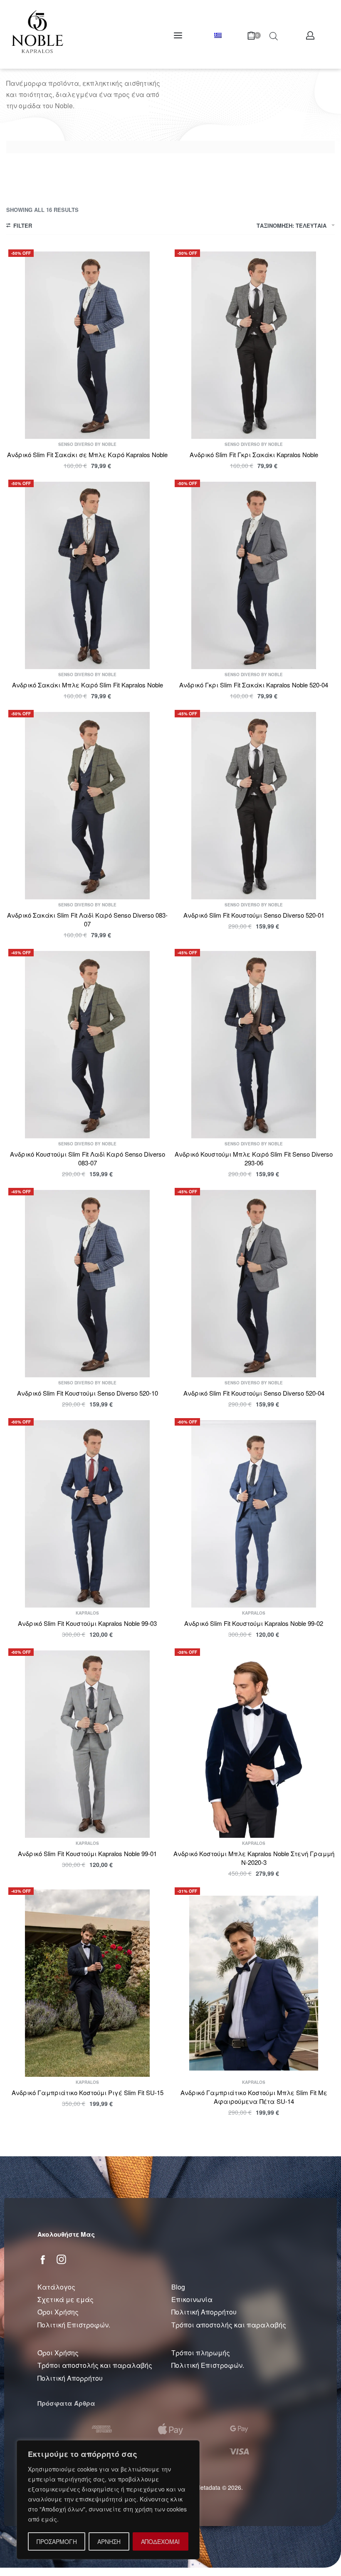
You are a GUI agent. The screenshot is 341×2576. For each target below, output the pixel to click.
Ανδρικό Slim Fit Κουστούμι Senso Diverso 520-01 (254, 915)
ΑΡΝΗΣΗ (109, 2541)
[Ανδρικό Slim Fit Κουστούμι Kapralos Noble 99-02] (254, 1514)
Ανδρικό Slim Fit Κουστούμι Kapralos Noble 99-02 (254, 1623)
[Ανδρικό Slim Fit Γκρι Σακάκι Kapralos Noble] (254, 345)
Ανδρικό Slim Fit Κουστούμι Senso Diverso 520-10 (88, 1393)
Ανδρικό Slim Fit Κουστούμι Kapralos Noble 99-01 (87, 1853)
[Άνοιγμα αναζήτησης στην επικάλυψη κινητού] (257, 35)
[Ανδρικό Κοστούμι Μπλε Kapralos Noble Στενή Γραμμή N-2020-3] (254, 1744)
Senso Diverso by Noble (87, 444)
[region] (108, 2500)
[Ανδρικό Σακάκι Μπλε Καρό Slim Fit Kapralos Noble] (87, 575)
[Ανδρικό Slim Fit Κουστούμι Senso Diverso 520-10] (87, 1284)
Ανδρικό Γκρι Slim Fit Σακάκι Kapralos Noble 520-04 (254, 685)
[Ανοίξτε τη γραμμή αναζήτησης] (274, 35)
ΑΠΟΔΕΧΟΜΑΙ (160, 2541)
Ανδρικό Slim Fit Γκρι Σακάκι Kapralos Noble (254, 454)
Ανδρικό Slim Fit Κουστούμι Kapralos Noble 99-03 (87, 1623)
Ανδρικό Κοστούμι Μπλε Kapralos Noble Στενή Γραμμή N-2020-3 (254, 1858)
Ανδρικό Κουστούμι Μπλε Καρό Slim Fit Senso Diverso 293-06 (254, 1158)
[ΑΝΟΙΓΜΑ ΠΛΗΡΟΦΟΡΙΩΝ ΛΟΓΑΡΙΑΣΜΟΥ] (310, 35)
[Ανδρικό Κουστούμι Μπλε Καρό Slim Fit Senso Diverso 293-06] (254, 1045)
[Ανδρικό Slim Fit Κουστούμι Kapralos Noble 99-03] (87, 1514)
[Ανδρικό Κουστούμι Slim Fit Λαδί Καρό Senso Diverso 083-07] (87, 1045)
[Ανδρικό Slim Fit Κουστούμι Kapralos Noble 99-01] (87, 1744)
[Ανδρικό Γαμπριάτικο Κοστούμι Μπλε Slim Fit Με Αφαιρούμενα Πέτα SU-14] (254, 1983)
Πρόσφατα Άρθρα (66, 2403)
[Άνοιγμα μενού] (178, 35)
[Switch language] (219, 35)
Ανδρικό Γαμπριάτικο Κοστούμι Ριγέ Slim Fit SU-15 (88, 2092)
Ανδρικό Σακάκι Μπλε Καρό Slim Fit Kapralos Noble (88, 685)
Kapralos (87, 1613)
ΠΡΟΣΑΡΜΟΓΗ (57, 2541)
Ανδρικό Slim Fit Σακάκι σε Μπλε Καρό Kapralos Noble (87, 454)
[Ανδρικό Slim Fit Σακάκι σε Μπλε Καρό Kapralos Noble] (87, 345)
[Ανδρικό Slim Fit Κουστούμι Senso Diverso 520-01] (254, 806)
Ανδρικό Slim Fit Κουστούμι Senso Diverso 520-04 (254, 1393)
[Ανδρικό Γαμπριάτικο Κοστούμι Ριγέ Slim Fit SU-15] (87, 1983)
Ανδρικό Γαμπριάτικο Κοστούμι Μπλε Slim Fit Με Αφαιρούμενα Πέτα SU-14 (254, 2097)
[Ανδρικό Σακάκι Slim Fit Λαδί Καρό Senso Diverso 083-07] (87, 806)
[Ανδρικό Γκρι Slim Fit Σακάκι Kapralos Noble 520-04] (254, 575)
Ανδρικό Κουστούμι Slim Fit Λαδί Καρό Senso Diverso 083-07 (88, 1158)
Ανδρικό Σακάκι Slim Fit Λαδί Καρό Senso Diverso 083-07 (87, 919)
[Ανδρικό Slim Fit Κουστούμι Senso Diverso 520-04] (254, 1284)
